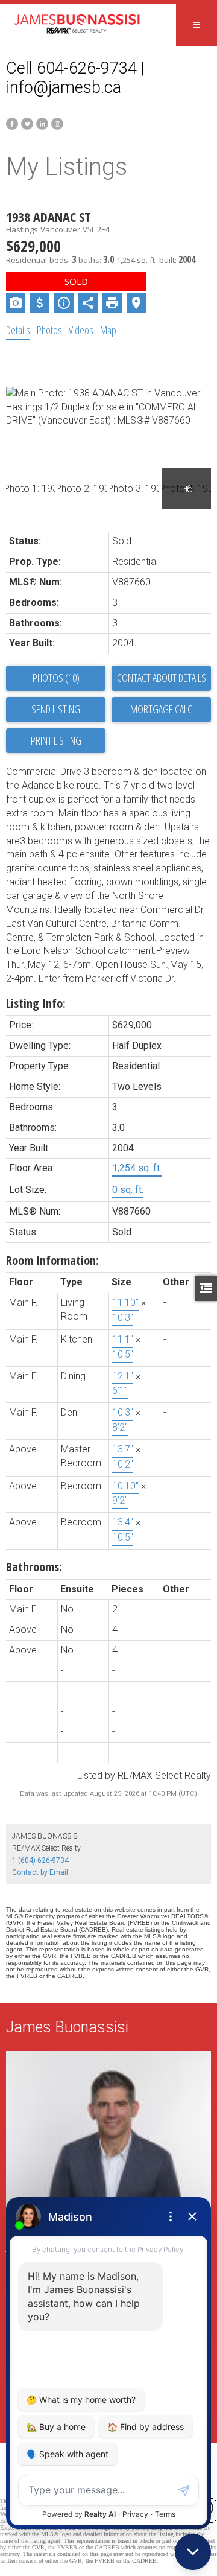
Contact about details (162, 678)
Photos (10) (56, 678)
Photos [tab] (49, 330)
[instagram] (56, 123)
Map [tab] (108, 330)
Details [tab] (18, 330)
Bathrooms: (34, 1567)
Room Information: (52, 1260)
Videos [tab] (81, 330)
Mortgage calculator (161, 710)
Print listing (56, 740)
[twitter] (26, 123)
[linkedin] (41, 123)
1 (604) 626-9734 (40, 1860)
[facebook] (11, 123)
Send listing (56, 709)
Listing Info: (36, 1003)
